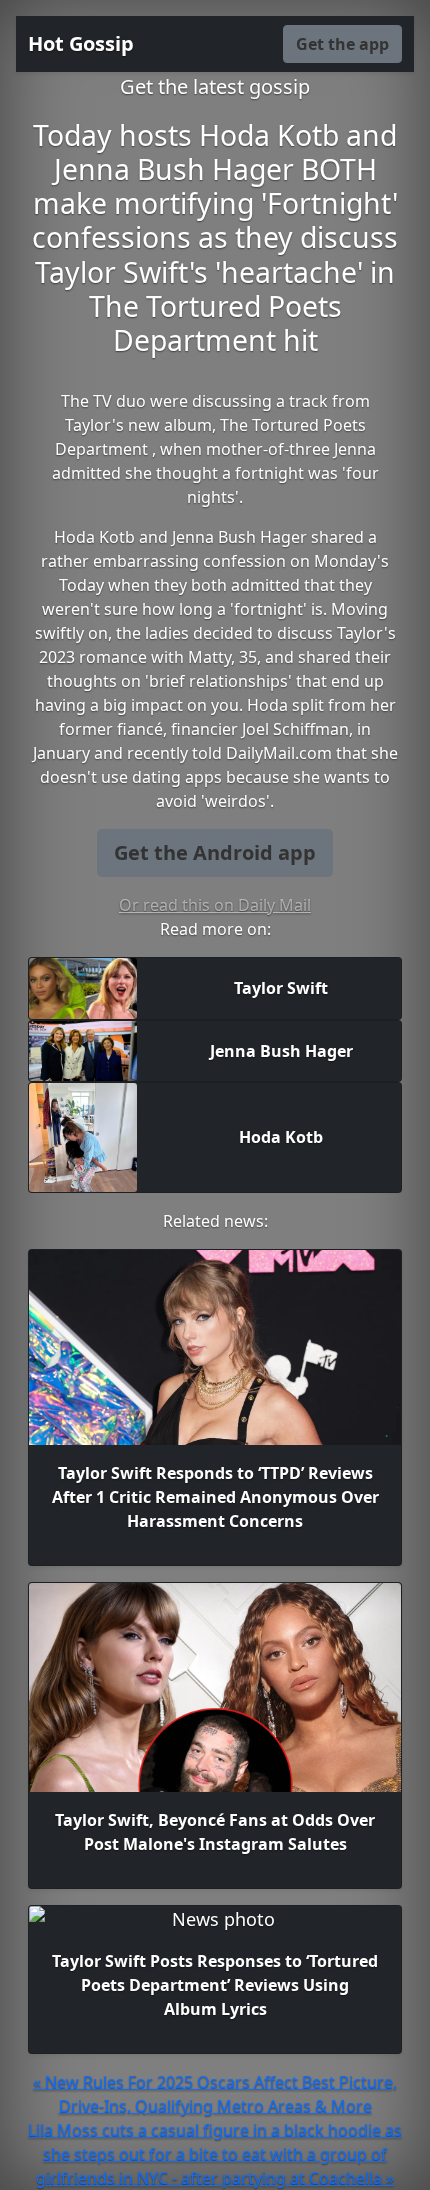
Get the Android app (215, 852)
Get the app (342, 44)
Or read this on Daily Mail (215, 905)
